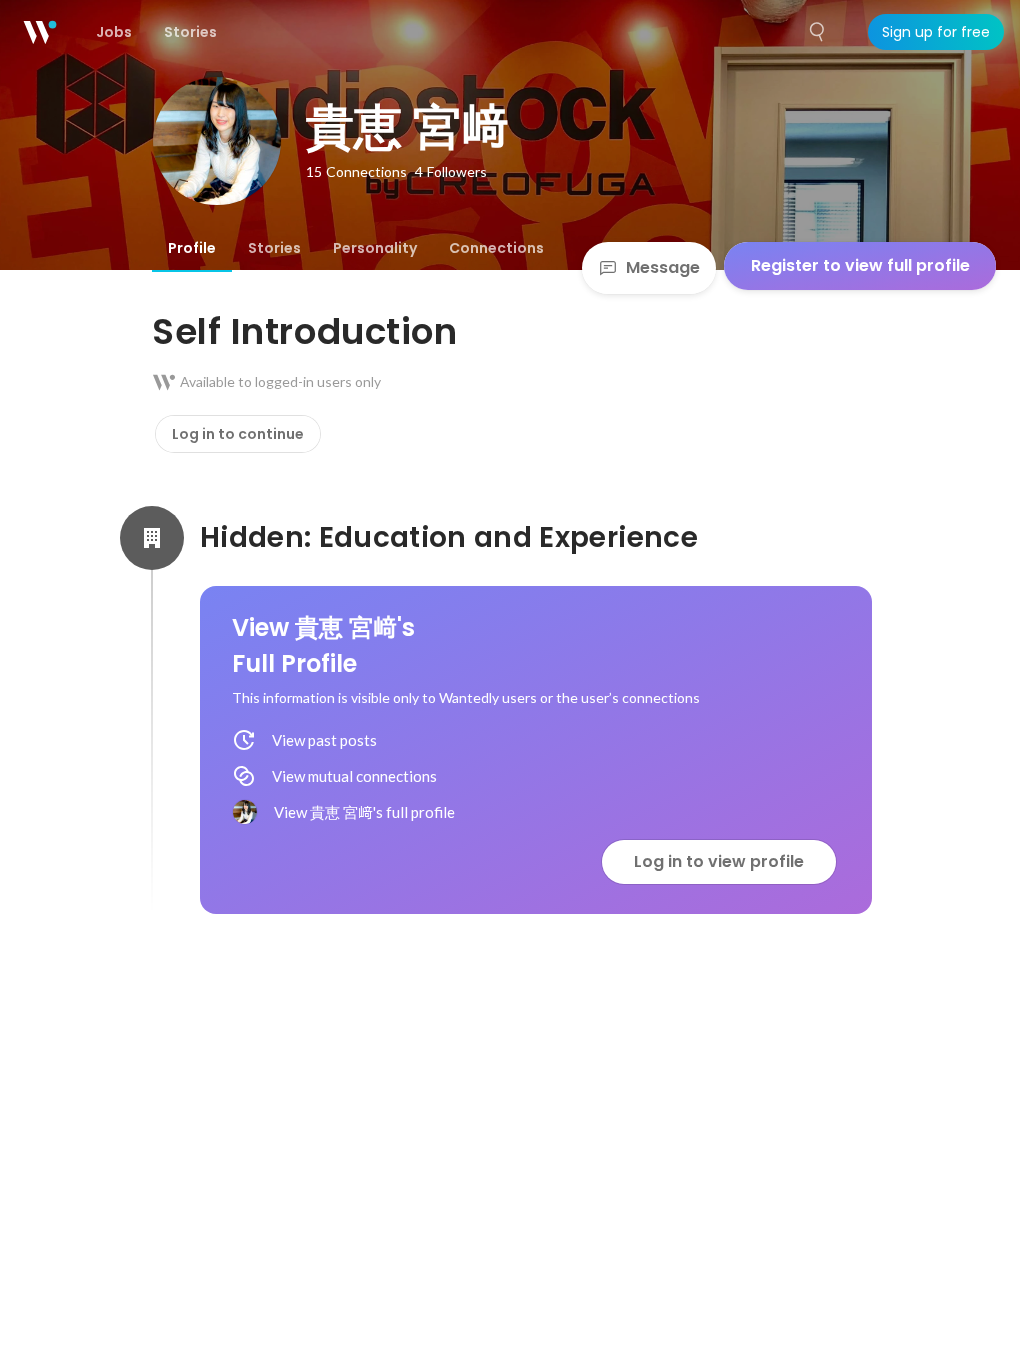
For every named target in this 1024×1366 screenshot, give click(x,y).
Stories (274, 248)
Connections (496, 248)
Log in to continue (238, 434)
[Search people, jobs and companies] (818, 32)
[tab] (192, 248)
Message (663, 267)
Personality (375, 248)
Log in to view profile (719, 861)
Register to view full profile (860, 265)
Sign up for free (936, 32)
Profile (192, 248)
